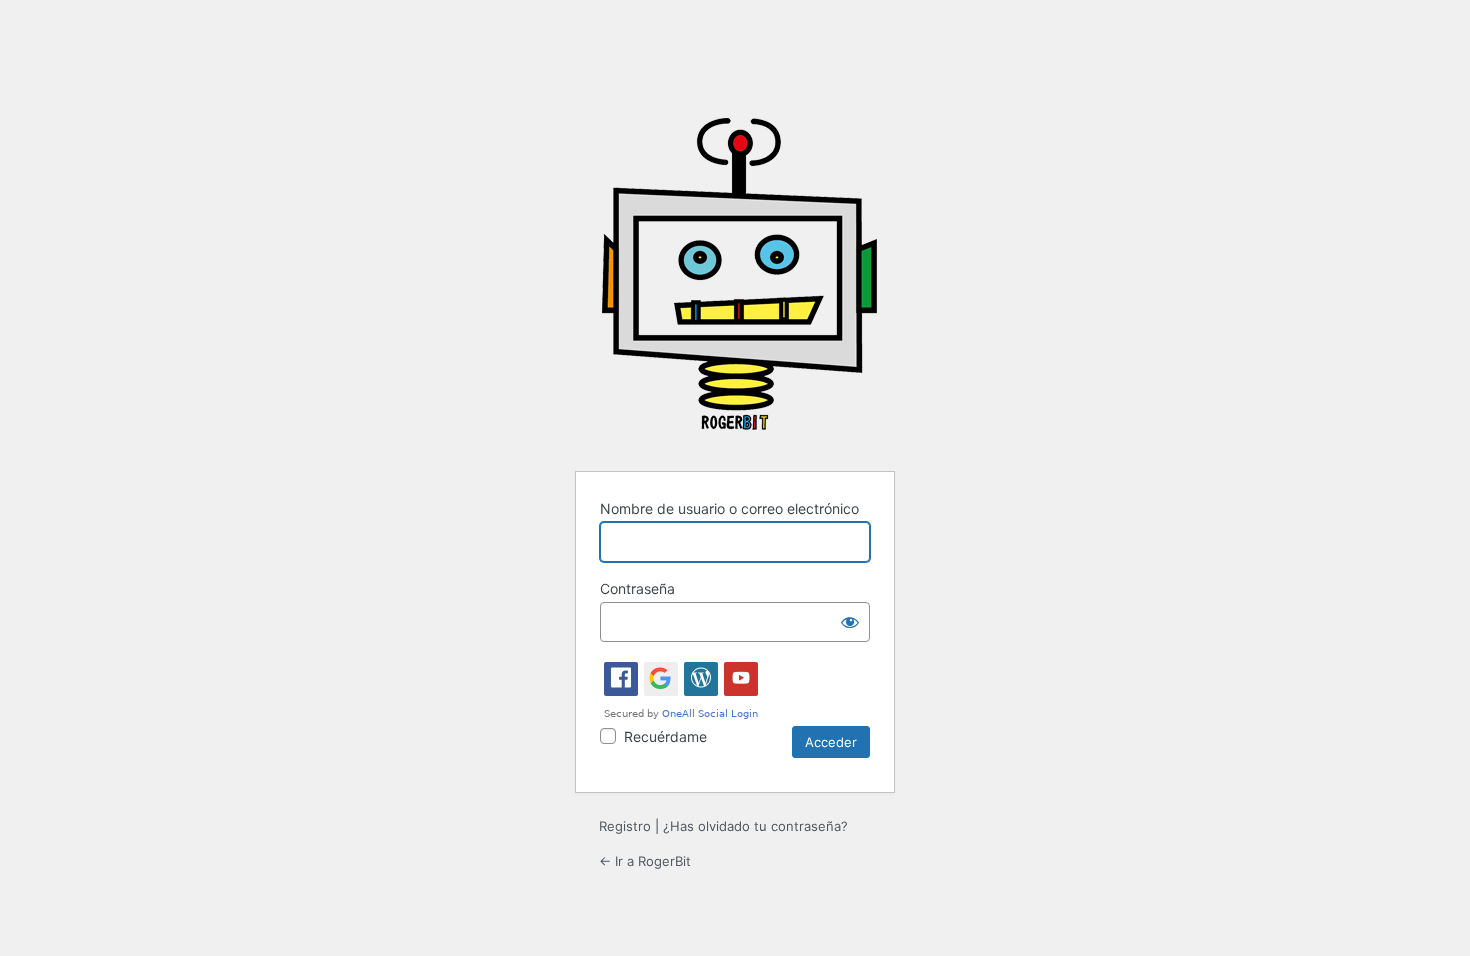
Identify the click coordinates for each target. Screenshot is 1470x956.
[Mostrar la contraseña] (850, 622)
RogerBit (739, 282)
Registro (625, 826)
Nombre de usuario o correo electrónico (729, 508)
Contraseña (637, 588)
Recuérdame (665, 736)
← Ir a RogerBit (645, 861)
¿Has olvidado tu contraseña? (755, 826)
